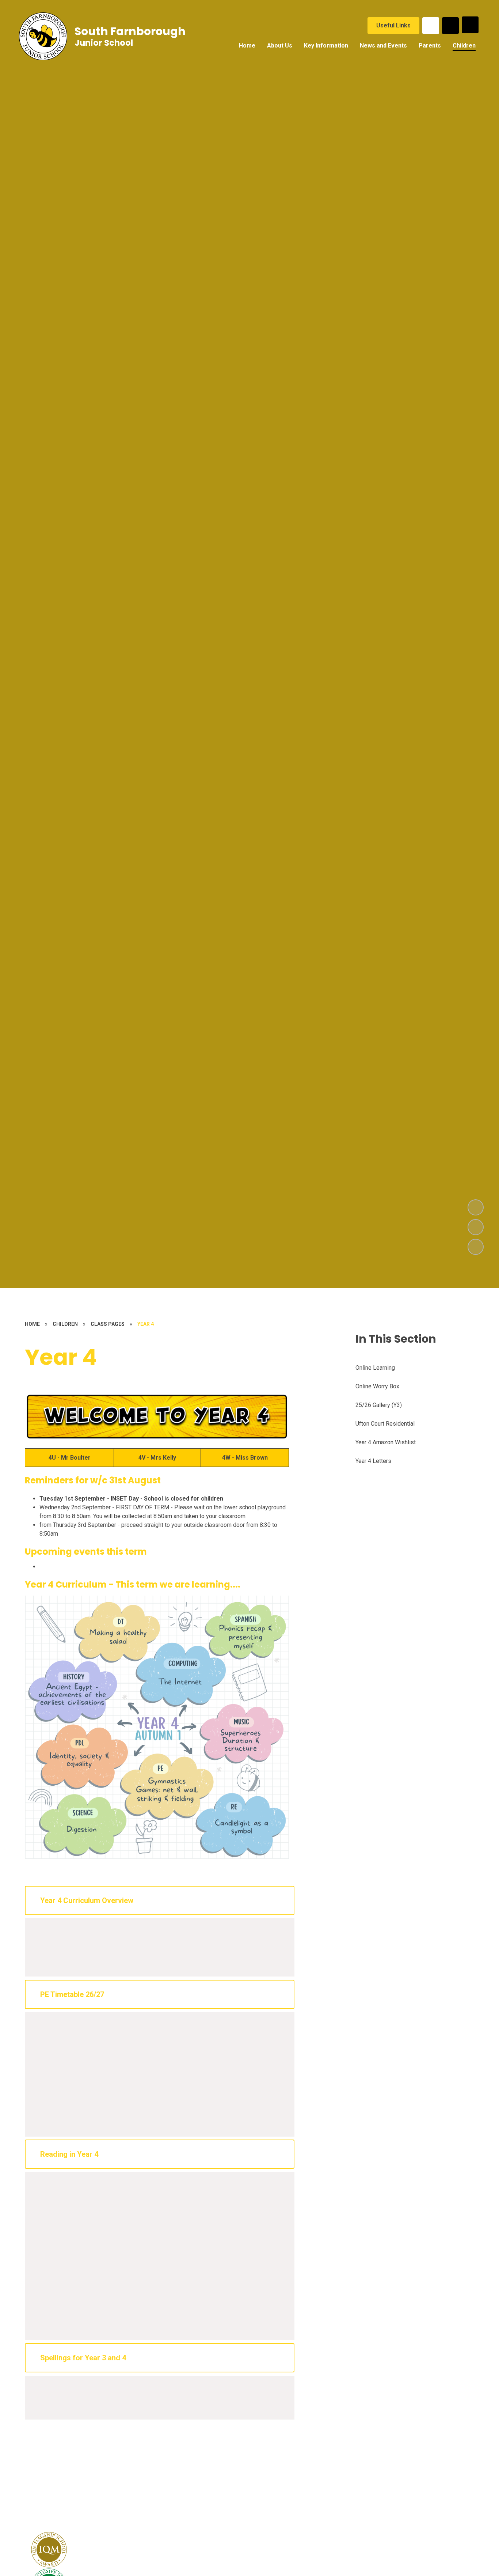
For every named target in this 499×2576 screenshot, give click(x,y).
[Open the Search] (450, 26)
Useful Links (393, 25)
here (168, 1940)
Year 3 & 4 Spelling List (69, 2397)
